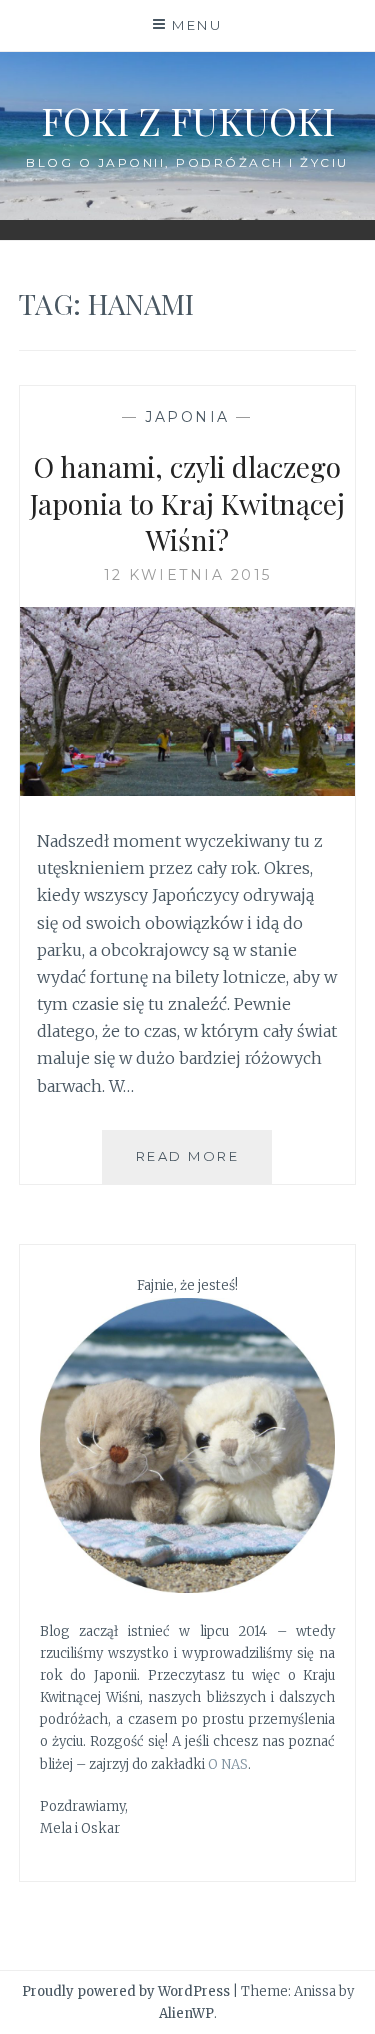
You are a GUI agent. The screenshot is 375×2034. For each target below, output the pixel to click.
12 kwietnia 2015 (188, 575)
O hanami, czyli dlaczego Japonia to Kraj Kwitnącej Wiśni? (187, 503)
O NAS (228, 1764)
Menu (197, 25)
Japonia (187, 417)
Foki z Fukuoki (188, 120)
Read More (204, 1165)
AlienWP (186, 2013)
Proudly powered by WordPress (126, 1991)
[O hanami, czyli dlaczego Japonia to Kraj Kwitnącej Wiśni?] (188, 790)
